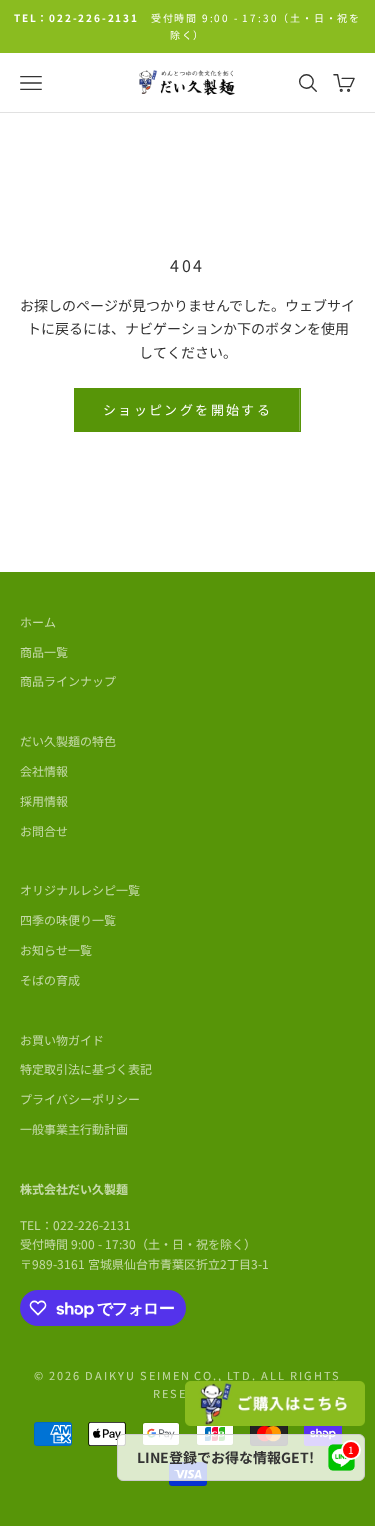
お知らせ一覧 (56, 949)
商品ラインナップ (68, 680)
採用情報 (44, 800)
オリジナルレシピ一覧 (80, 889)
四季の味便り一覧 (68, 919)
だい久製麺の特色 (68, 740)
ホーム (38, 621)
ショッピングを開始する (187, 409)
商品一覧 (44, 651)
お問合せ (44, 830)
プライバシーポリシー (80, 1098)
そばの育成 (50, 979)
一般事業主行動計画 (74, 1128)
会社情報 (44, 770)
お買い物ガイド (62, 1039)
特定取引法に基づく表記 (86, 1068)
